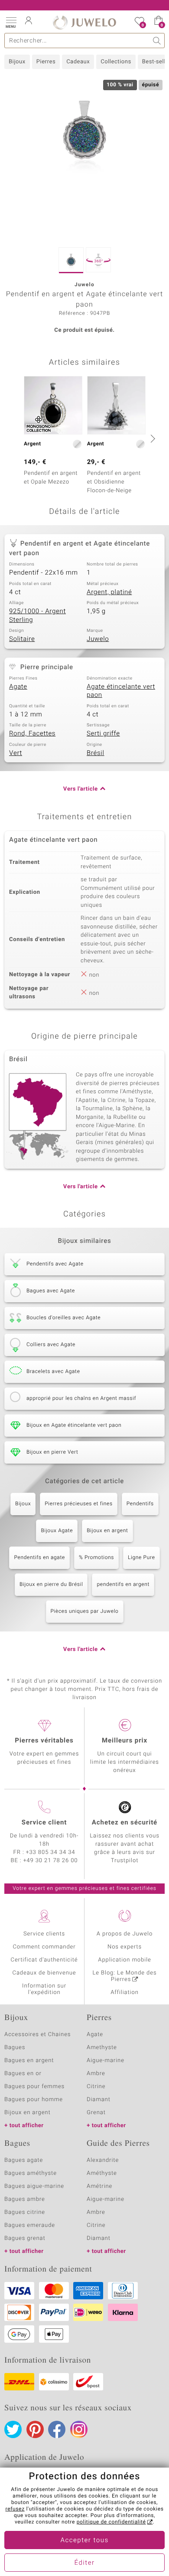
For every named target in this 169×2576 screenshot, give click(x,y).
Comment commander (44, 1947)
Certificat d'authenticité (44, 1960)
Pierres (46, 62)
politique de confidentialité (111, 2522)
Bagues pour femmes (34, 2087)
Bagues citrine (25, 2212)
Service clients (44, 1934)
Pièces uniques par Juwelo (85, 1612)
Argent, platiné (109, 592)
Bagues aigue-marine (34, 2186)
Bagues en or (23, 2074)
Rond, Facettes (32, 734)
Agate (18, 687)
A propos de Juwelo (125, 1934)
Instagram (79, 2429)
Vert (16, 753)
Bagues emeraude (30, 2225)
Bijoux (17, 62)
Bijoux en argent (107, 1531)
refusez (15, 2509)
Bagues (15, 2048)
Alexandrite (103, 2160)
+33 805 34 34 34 (51, 1852)
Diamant (99, 2100)
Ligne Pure (141, 1558)
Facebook (57, 2429)
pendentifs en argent (123, 1585)
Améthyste (102, 2173)
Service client (44, 1823)
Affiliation (125, 1992)
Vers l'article (81, 789)
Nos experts (125, 1947)
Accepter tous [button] (84, 2540)
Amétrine (99, 2186)
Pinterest (35, 2429)
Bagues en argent (29, 2061)
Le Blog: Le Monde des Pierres (125, 1976)
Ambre (96, 2074)
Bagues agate (24, 2160)
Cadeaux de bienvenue (44, 1973)
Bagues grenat (25, 2238)
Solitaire (22, 639)
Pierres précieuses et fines (79, 1504)
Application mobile (125, 1960)
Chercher (157, 41)
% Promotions (96, 1558)
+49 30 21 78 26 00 (51, 1861)
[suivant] (152, 438)
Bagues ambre (25, 2199)
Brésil (96, 753)
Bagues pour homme (34, 2100)
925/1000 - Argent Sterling (37, 616)
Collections (116, 62)
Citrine (96, 2087)
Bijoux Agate (57, 1531)
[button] (11, 22)
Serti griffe (103, 734)
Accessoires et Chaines (37, 2035)
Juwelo (98, 639)
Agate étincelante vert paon (121, 691)
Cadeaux (78, 62)
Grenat (96, 2113)
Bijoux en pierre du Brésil (51, 1585)
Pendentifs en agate (39, 1558)
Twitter (13, 2429)
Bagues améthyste (31, 2173)
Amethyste (102, 2048)
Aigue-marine (106, 2061)
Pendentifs (140, 1504)
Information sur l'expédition (44, 1989)
